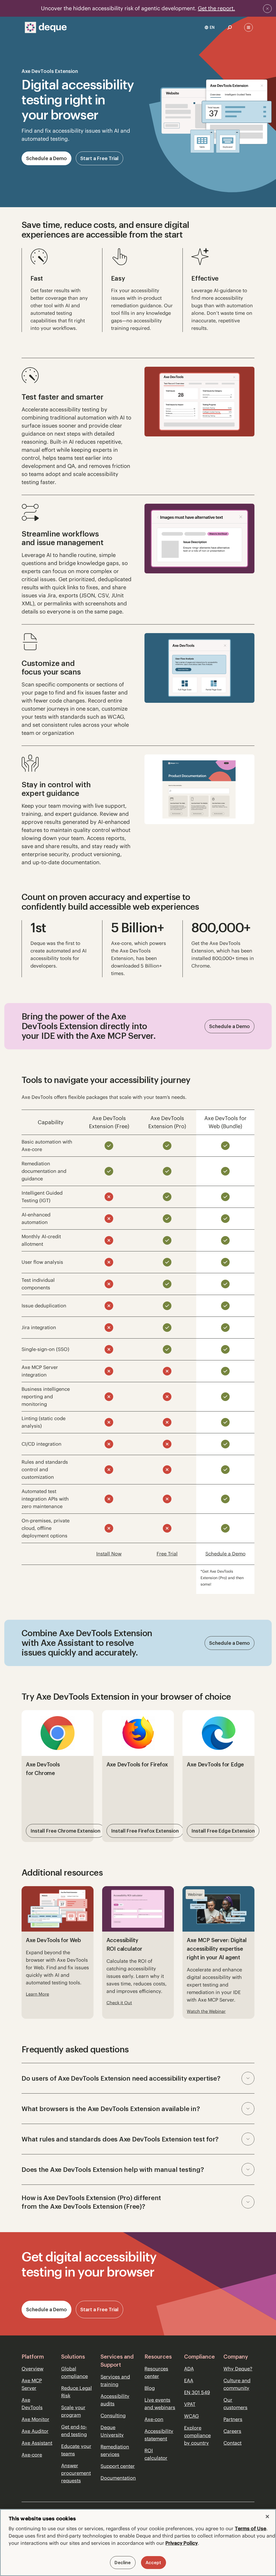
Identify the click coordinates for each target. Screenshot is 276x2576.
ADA (189, 2369)
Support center (118, 2466)
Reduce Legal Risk (77, 2392)
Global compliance (75, 2372)
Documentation (118, 2478)
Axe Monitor (35, 2419)
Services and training (115, 2381)
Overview (32, 2369)
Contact (232, 2443)
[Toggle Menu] (249, 27)
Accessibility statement (159, 2435)
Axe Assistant (37, 2443)
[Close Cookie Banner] (267, 2517)
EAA (189, 2381)
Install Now (109, 1554)
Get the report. (216, 8)
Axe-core (32, 2455)
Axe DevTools (32, 2404)
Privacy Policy (182, 2543)
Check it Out (119, 2003)
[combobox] (209, 27)
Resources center (156, 2372)
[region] (138, 2543)
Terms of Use (251, 2529)
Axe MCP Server (32, 2384)
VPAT (190, 2404)
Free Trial (167, 1554)
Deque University (112, 2431)
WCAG (192, 2416)
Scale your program (73, 2411)
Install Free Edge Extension (223, 1831)
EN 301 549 (197, 2392)
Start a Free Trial (99, 158)
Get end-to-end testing (74, 2431)
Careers (232, 2431)
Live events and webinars (160, 2404)
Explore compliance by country (197, 2435)
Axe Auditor (35, 2431)
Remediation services (115, 2450)
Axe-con (154, 2419)
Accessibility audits (115, 2400)
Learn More (37, 1994)
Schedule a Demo (46, 158)
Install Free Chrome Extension (65, 1831)
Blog (150, 2388)
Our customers (235, 2404)
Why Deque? (238, 2369)
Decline (123, 2563)
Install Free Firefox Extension (145, 1831)
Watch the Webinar (206, 2011)
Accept (153, 2563)
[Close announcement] (267, 9)
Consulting (113, 2416)
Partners (233, 2419)
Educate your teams (76, 2450)
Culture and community (237, 2384)
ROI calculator (156, 2454)
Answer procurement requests (76, 2473)
